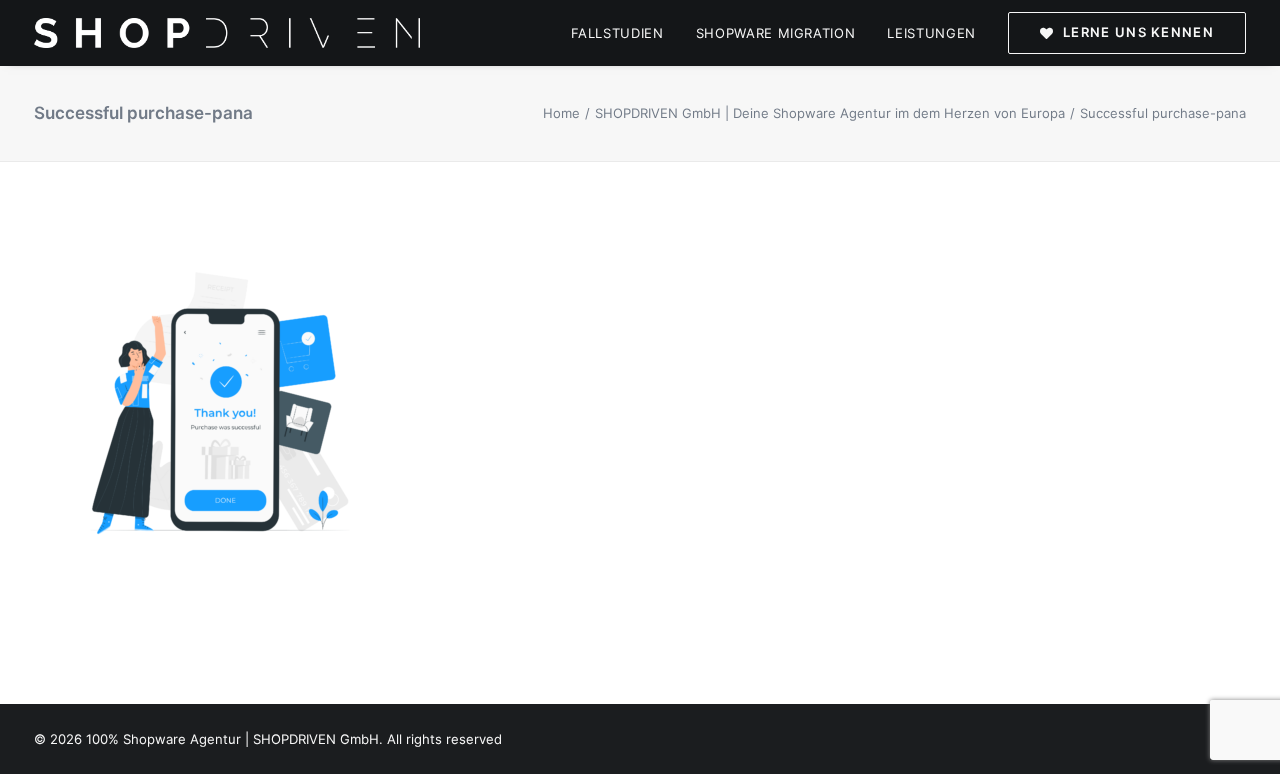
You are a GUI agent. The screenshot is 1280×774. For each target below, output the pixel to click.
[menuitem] (624, 33)
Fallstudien (617, 33)
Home (561, 113)
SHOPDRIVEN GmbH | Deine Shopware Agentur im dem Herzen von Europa (830, 113)
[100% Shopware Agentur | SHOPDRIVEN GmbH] (227, 33)
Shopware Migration (776, 33)
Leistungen (931, 33)
